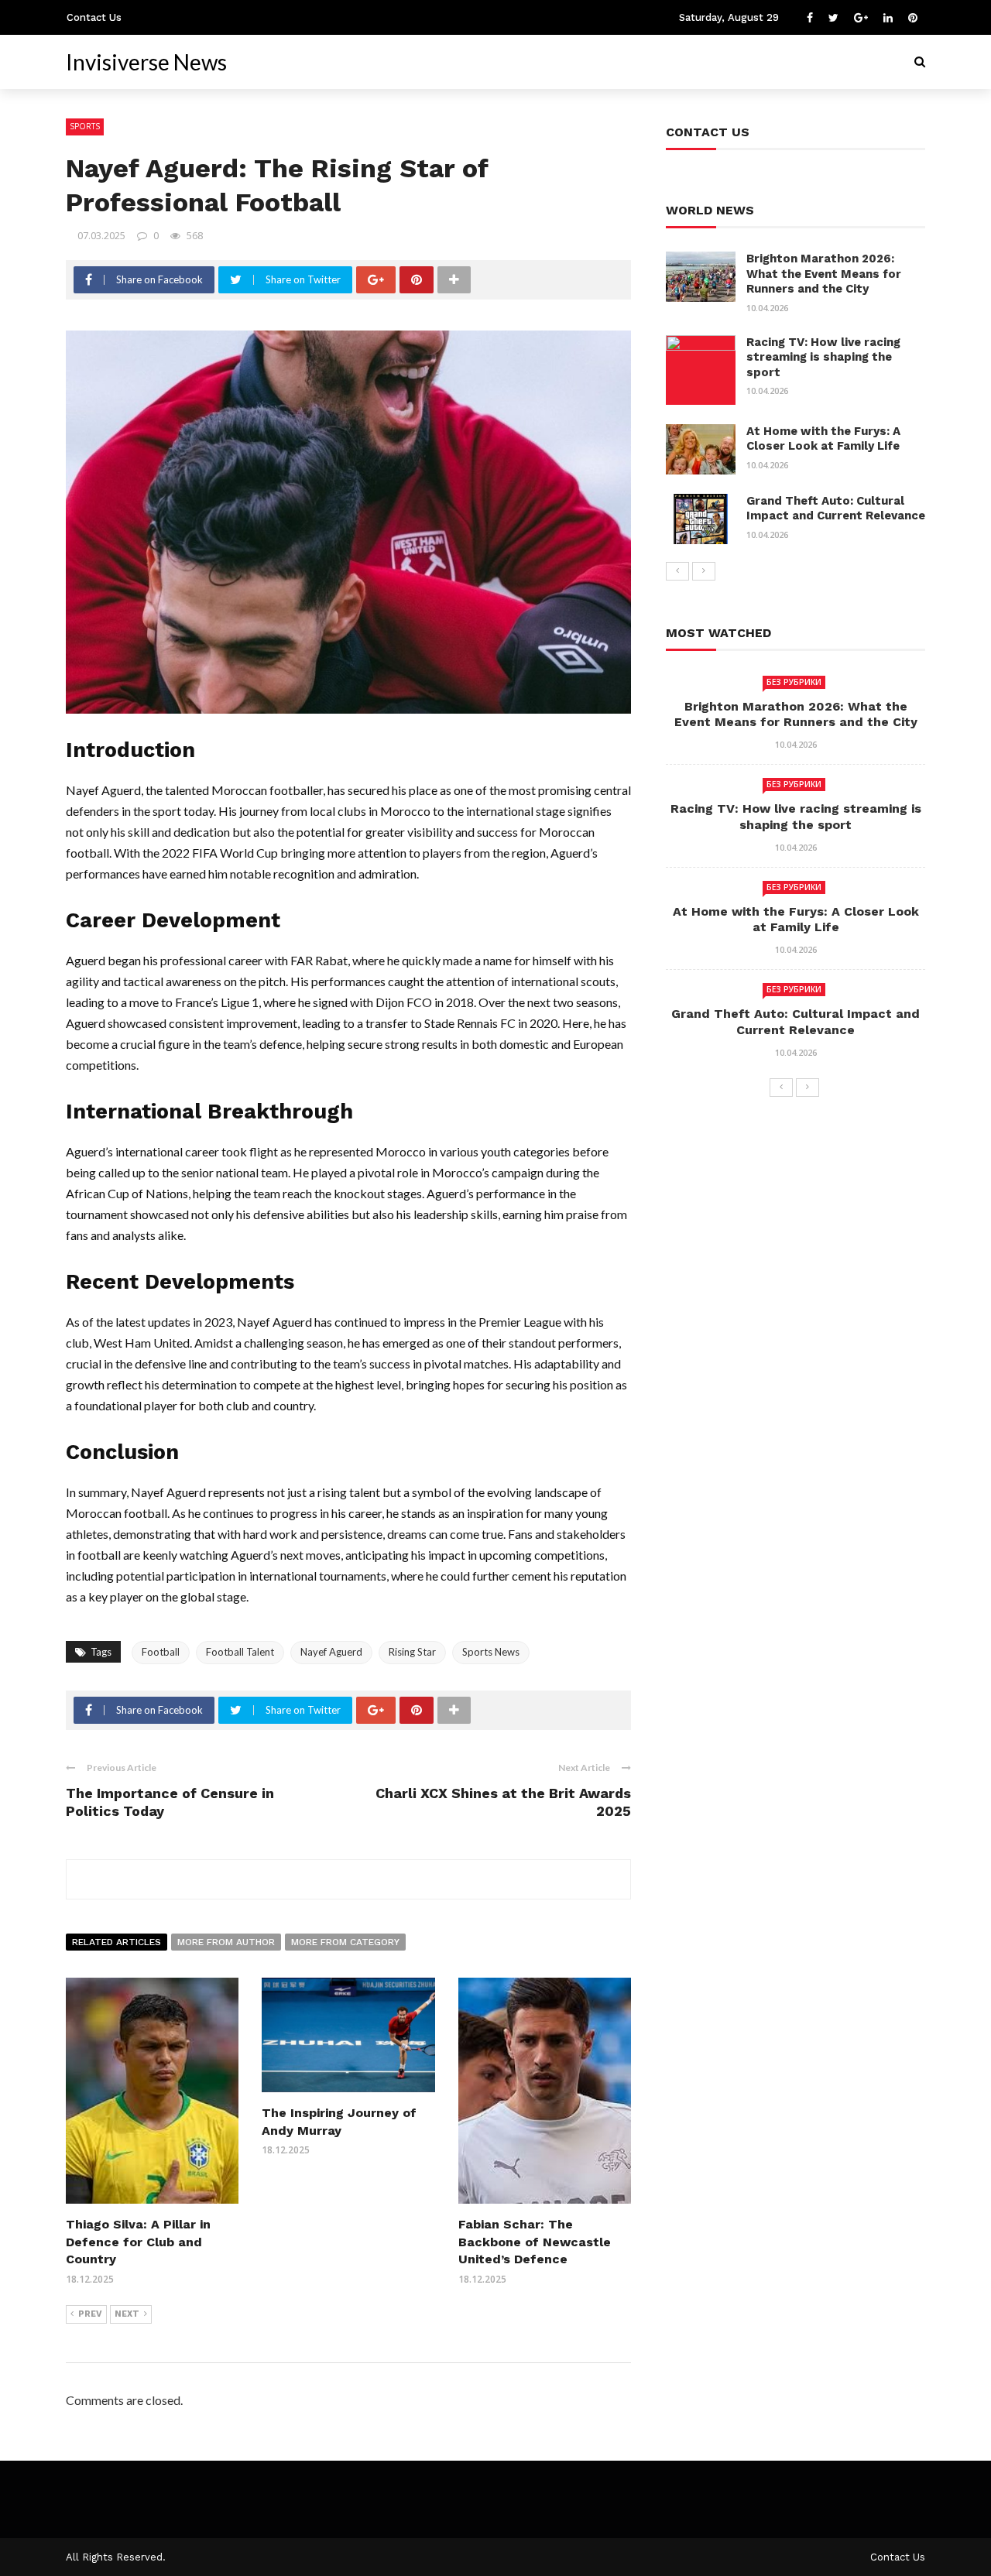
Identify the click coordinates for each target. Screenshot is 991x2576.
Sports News (491, 1652)
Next (127, 2314)
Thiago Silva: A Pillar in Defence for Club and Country (138, 2242)
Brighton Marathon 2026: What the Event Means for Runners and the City (824, 274)
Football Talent (240, 1652)
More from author (226, 1942)
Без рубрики (794, 682)
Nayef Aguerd (331, 1652)
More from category (345, 1942)
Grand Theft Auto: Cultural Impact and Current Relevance (836, 509)
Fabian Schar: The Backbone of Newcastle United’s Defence (535, 2242)
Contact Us (94, 17)
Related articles (117, 1942)
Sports (85, 126)
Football (161, 1652)
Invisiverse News (146, 62)
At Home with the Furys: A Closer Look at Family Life (823, 439)
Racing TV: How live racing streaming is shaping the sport (823, 357)
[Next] (704, 571)
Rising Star (412, 1652)
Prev (90, 2314)
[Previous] (677, 571)
